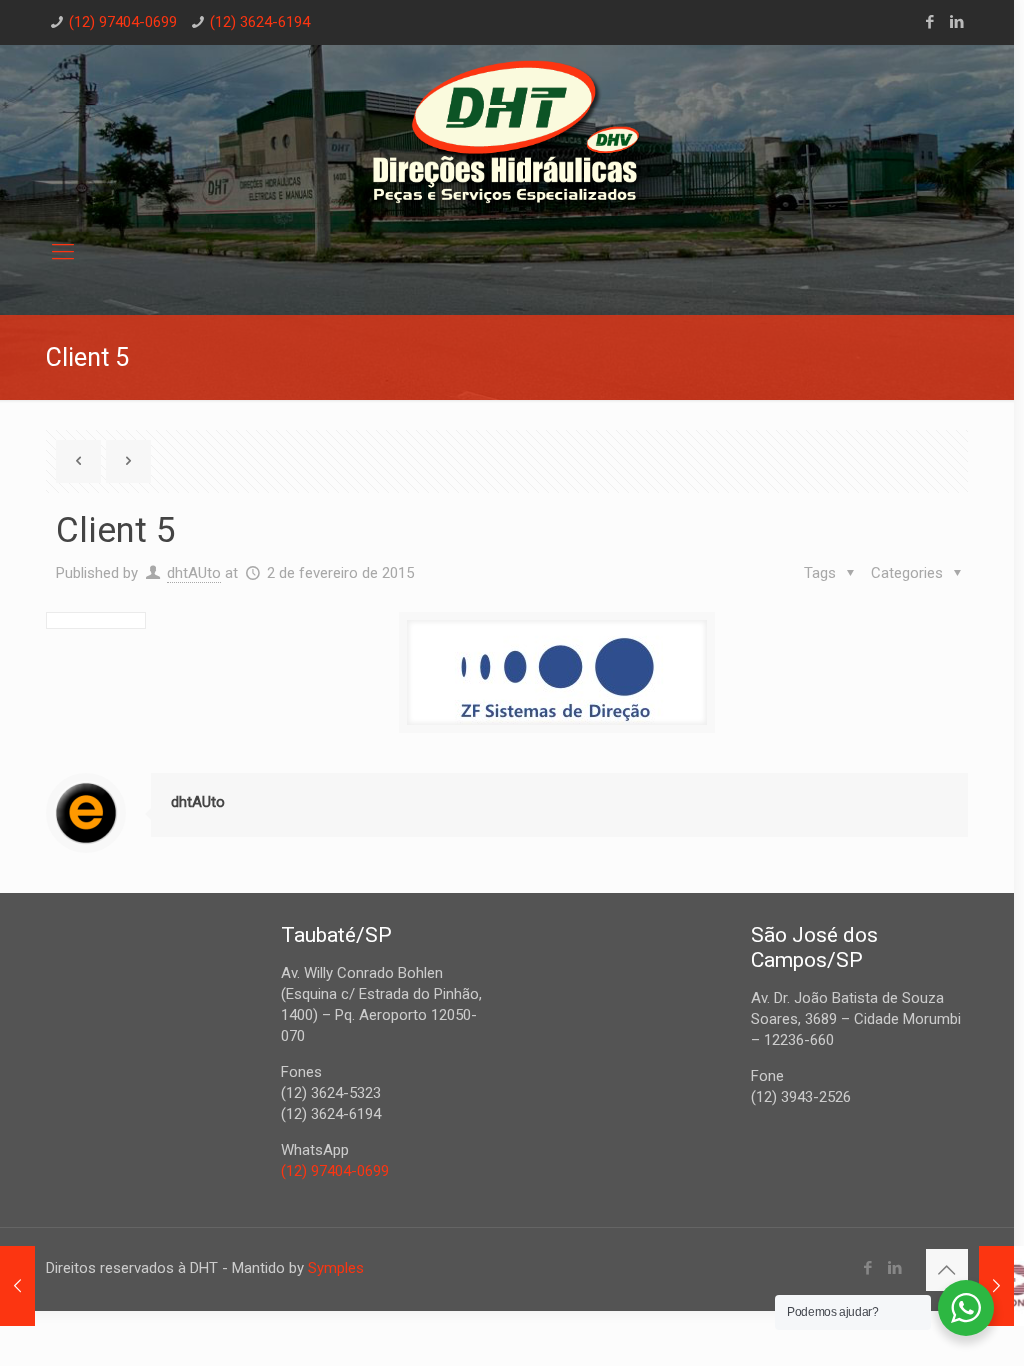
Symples (336, 1268)
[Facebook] (930, 22)
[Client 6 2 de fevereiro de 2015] (996, 1286)
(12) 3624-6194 (260, 22)
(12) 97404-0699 (123, 22)
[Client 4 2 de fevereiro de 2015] (17, 1286)
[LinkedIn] (957, 22)
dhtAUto (194, 573)
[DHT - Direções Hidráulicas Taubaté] (507, 134)
